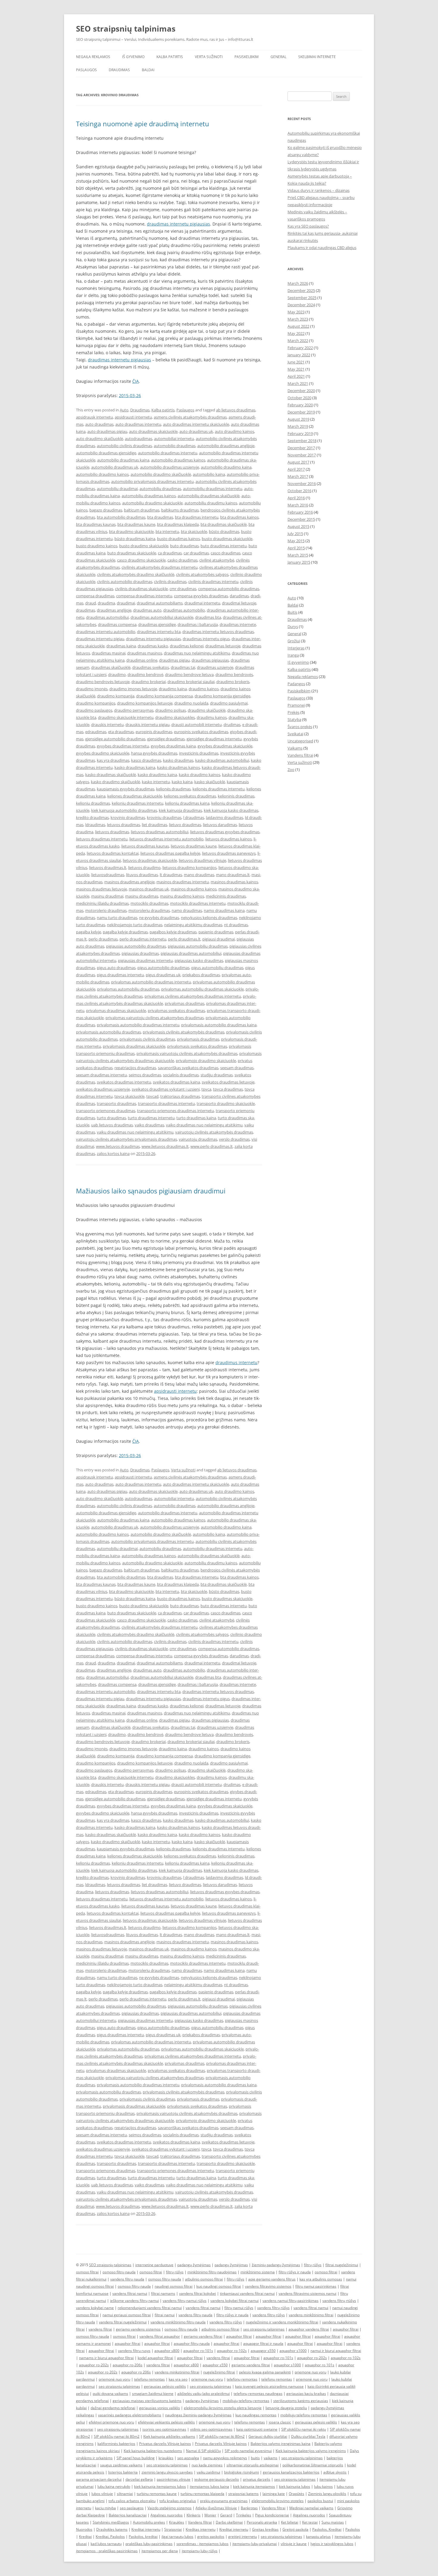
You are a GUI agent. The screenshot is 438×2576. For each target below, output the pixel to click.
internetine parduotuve (154, 2265)
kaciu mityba (105, 2508)
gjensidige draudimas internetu (214, 739)
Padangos (296, 684)
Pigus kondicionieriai (272, 2515)
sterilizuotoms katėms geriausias (301, 2401)
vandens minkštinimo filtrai (311, 2315)
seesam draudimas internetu (101, 1075)
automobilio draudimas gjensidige (106, 453)
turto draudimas (111, 1118)
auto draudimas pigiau (107, 431)
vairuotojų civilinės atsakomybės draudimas (214, 1132)
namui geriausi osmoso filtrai (127, 2315)
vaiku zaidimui (208, 2472)
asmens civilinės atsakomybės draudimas (190, 417)
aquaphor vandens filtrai (309, 2329)
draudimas (86, 610)
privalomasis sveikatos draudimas (197, 1046)
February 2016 (300, 512)
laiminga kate (274, 2494)
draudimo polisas (171, 710)
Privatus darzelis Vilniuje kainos (165, 2444)
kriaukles (166, 2458)
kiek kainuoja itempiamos (254, 2486)
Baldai (148, 70)
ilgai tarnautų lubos (177, 2537)
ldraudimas (95, 825)
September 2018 (302, 441)
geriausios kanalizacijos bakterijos (291, 2472)
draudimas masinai (109, 653)
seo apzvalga (188, 2458)
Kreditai (85, 2537)
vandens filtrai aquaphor (160, 2336)
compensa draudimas (95, 596)
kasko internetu (156, 782)
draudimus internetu (236, 1362)
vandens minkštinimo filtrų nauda (178, 2322)
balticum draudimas (142, 510)
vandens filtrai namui (130, 2293)
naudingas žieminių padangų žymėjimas (198, 2415)
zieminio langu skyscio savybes (167, 2472)
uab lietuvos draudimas (112, 1125)
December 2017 (301, 448)
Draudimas (119, 70)
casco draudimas (226, 553)
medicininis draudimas (226, 896)
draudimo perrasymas (134, 710)
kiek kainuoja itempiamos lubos (160, 2486)
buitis (255, 2458)
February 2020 (300, 405)
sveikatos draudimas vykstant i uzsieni (166, 1089)
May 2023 (296, 312)
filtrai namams (163, 2293)
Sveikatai (295, 734)
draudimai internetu (202, 603)
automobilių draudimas (160, 489)
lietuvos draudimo (144, 868)
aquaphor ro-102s (232, 2351)
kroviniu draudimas (164, 817)
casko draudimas (182, 560)
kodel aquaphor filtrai (155, 2358)
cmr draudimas (183, 589)
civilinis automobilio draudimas (125, 582)
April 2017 (296, 469)
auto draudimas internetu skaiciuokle (196, 424)
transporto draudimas (117, 1103)
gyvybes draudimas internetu (123, 746)
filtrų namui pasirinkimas (316, 2286)
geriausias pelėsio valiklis (165, 2386)
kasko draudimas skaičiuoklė (111, 775)
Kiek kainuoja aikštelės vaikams (169, 2436)
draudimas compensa (117, 624)
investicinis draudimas (199, 753)
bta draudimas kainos (239, 517)
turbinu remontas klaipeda (202, 2494)
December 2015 (301, 519)
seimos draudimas (145, 1075)
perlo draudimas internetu (143, 939)
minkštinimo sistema (258, 2272)
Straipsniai (173, 2529)
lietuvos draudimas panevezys (229, 853)
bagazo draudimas (106, 510)
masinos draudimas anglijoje (129, 882)
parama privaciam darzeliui (99, 2479)
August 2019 (298, 419)
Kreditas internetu (201, 2529)
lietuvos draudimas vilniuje (202, 860)
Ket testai (310, 2522)
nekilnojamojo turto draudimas (135, 925)
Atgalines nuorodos (167, 2515)
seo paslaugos (132, 2508)
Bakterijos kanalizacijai (128, 2515)
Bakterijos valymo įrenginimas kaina (281, 2444)
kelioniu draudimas (93, 803)
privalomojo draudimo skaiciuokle (206, 1061)
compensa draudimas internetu (144, 596)
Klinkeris (194, 2515)
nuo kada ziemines (207, 2465)
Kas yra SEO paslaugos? (308, 226)
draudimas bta (208, 617)
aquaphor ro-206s (128, 2365)
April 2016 (296, 498)
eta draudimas (121, 732)
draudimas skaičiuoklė (111, 667)
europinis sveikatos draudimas (201, 732)
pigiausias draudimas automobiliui (191, 953)
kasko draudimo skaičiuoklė (115, 782)
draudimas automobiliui (107, 617)
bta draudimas (160, 517)
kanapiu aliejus (318, 2537)
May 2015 (296, 541)
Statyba (294, 719)
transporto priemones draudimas (106, 1111)
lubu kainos (323, 2486)
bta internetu (167, 531)
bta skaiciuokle (194, 531)
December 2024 (301, 305)
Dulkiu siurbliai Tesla (308, 2436)
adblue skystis (335, 2472)
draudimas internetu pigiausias (178, 224)
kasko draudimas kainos (178, 767)
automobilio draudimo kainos (102, 474)
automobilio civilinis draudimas (124, 446)
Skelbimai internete (317, 57)
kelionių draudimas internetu (138, 803)
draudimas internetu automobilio (106, 632)
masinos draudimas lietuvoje (101, 889)
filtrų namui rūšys (239, 2308)
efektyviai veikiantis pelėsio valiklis (166, 2422)
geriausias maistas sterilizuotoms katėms (147, 2401)
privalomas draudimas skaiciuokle (116, 1010)
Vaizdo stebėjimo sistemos (170, 2508)
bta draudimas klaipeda (178, 524)
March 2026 (298, 283)
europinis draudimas (154, 732)
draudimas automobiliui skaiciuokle (162, 617)
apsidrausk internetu (94, 417)
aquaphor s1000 (293, 2351)
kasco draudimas (146, 760)
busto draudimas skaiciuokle (227, 539)
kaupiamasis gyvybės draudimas (126, 789)
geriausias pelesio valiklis (316, 2422)
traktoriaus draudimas (180, 1096)
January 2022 (299, 355)
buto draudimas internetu (224, 546)
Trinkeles (244, 2515)
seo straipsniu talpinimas (264, 2329)
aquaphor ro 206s (136, 2372)
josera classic (280, 2422)
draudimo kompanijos (96, 703)
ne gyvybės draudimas (159, 918)
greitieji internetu (243, 2537)
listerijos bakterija (123, 2472)
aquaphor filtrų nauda (192, 2343)
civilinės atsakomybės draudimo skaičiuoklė (136, 574)
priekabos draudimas (201, 975)
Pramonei (296, 705)
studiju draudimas (217, 1075)
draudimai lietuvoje (239, 603)
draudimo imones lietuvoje (133, 689)
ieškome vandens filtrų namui (134, 2301)
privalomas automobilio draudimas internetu (151, 982)
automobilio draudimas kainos (178, 460)
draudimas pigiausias (210, 660)
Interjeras (296, 648)
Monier (210, 2515)
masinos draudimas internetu (183, 882)
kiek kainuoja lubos (295, 2486)
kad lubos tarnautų (106, 2544)
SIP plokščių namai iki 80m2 (117, 2436)
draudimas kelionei (187, 646)
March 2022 (298, 341)
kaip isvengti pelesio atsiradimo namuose (269, 2386)
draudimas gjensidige (157, 624)
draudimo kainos (204, 689)
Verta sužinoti (209, 57)
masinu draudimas (142, 896)
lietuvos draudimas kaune (194, 846)
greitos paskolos (211, 2537)
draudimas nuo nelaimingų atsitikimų (197, 653)
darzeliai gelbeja (139, 2479)
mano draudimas (199, 875)
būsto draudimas (224, 531)
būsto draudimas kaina (135, 539)
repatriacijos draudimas (135, 1068)
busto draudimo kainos (97, 546)
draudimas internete (238, 624)
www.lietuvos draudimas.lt (165, 1146)
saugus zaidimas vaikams (121, 2465)
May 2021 (296, 369)
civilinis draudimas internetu (213, 582)
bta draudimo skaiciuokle (131, 531)
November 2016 (302, 484)
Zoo (291, 769)
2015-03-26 (130, 395)
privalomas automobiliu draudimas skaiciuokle (202, 989)
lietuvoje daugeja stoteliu (286, 2408)
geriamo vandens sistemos (138, 2329)
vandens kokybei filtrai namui (234, 2301)
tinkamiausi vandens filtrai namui (247, 2293)
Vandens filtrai (300, 755)
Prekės (293, 712)
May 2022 (296, 333)
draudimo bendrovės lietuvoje (103, 682)
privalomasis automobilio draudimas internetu (138, 1025)
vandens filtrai (100, 2329)
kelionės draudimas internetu (219, 789)
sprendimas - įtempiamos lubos (202, 2544)
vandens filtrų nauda (127, 2279)
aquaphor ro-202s (312, 2358)
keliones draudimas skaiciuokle (135, 796)
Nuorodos (84, 2529)
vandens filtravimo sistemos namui (307, 2293)
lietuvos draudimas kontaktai (113, 853)
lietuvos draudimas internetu (102, 839)
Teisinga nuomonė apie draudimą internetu (143, 124)
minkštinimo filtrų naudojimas (212, 2272)
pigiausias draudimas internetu (145, 960)
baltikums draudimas (180, 510)
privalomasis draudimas (198, 1039)
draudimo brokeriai (149, 682)
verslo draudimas (234, 1139)
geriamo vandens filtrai (203, 2336)
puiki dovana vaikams (110, 2394)
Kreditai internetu (146, 2529)
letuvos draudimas (124, 825)
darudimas (239, 596)
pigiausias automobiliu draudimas (198, 946)
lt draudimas (171, 875)
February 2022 (300, 348)
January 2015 (299, 562)
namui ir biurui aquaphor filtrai (336, 2351)
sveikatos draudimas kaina (176, 1082)
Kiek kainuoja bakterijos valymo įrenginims (311, 2451)
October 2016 (299, 491)
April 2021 (296, 376)
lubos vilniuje (102, 2494)
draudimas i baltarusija (198, 624)
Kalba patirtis (170, 57)
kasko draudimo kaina (157, 775)
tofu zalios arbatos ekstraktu (132, 2501)
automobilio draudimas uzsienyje (170, 467)
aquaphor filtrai (346, 2329)
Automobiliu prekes (149, 2522)
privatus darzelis (257, 2479)
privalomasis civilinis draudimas (147, 1039)
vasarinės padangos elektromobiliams (130, 2415)
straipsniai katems (243, 2494)
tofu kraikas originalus (178, 2501)
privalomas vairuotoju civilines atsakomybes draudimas (155, 1018)
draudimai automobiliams (160, 603)
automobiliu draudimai (117, 489)
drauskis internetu (107, 725)
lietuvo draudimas (185, 825)
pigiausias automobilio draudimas (136, 946)
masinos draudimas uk (149, 889)
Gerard (226, 2515)
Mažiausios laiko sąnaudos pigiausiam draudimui (151, 1191)
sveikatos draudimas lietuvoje (228, 1082)
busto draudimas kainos (178, 539)
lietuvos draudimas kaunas (145, 846)
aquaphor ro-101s (198, 2351)
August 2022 (298, 326)
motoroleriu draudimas (149, 910)
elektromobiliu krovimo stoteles (278, 2501)
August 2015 (298, 526)
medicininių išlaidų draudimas (102, 903)
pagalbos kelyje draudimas (173, 932)
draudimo (117, 674)
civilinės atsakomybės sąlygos (202, 574)
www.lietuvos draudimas (118, 1146)
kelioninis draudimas (236, 796)
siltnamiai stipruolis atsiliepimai (253, 2465)
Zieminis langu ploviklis (327, 2494)
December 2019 (301, 412)
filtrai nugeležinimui (342, 2265)
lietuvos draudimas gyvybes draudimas (225, 832)
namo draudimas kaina (224, 910)
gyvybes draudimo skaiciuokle (103, 753)
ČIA (136, 381)
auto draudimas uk (196, 431)
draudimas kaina (121, 646)
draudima (106, 603)
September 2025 (302, 298)
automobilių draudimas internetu (213, 489)
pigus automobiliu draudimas (217, 968)
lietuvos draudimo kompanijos (190, 868)
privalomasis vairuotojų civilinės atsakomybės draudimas (187, 1053)
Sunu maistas (333, 2522)
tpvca (206, 1089)
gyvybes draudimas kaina (173, 746)
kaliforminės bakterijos (116, 2444)
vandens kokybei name (95, 2308)
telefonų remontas (149, 2379)
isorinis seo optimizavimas (164, 2429)
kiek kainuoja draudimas (180, 810)
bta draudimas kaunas (96, 524)
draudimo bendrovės (234, 674)
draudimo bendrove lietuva (189, 674)
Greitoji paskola (295, 2529)
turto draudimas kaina (196, 1118)
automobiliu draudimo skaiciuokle (152, 503)
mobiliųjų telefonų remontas (246, 2401)
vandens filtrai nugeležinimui (123, 2322)
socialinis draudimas (181, 1075)
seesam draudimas (237, 1068)
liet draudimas (154, 825)
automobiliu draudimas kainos (149, 496)
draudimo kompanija (116, 696)
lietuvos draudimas (112, 832)
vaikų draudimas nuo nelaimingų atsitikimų (135, 1132)
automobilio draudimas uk (115, 467)
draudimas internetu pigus (206, 639)
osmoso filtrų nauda (119, 2272)
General (278, 57)
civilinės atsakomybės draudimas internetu (160, 567)
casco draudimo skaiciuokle (141, 560)
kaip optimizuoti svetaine (257, 2429)
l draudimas (194, 817)
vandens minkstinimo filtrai (177, 2372)
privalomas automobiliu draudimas (128, 989)
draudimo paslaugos (94, 710)
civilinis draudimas (170, 582)
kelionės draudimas (173, 789)
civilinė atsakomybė (217, 560)
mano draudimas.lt (233, 875)
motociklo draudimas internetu (198, 903)
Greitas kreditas (265, 2529)
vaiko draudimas (149, 1125)
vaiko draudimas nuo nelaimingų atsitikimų (204, 1125)
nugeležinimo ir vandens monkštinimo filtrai (282, 2322)
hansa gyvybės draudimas (154, 753)
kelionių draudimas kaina (187, 803)
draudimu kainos (212, 717)
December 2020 (301, 391)
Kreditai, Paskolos (110, 2537)
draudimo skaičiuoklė (207, 710)
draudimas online (142, 660)
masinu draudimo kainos (182, 896)
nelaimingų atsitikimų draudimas (193, 925)
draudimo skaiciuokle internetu (126, 717)
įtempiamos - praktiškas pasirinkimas (107, 2551)
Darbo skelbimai (229, 2522)
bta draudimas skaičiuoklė (224, 524)
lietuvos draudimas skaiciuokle (150, 860)
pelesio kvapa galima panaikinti (265, 2372)
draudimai (126, 603)
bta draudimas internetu (197, 517)
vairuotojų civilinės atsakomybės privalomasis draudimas (126, 1139)
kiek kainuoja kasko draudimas (231, 810)
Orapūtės (296, 2494)
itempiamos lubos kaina (209, 2486)
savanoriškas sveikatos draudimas (188, 1068)
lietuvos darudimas (220, 825)
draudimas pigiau (174, 660)
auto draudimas (99, 424)
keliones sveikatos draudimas (190, 796)
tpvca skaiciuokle (129, 1096)
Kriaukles (177, 2522)
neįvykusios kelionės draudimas (209, 918)
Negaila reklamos (93, 57)
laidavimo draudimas (225, 817)
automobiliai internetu (174, 439)
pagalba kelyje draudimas (125, 932)
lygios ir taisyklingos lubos (332, 2544)
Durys (293, 626)
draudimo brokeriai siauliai (191, 682)
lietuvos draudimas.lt (108, 868)
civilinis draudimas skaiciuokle (141, 589)
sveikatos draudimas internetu (124, 1082)
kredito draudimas (92, 817)
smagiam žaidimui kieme (153, 2394)
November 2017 (302, 455)
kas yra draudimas (113, 760)
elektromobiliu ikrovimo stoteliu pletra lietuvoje (223, 2408)
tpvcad (152, 1096)
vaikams (271, 2458)
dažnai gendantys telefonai (113, 2408)
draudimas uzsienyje (215, 667)
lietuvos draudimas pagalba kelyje (170, 853)
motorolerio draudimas (106, 910)
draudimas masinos (145, 653)
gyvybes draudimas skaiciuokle (225, 746)
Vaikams (295, 748)
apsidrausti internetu (133, 417)
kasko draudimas (178, 760)
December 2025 (301, 290)
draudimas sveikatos (151, 667)
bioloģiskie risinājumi (241, 2472)
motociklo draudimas (149, 903)
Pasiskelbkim (247, 57)
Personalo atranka (262, 2522)
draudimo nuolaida (191, 703)
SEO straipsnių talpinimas (126, 29)
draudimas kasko (153, 646)
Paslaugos (86, 70)
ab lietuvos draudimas (236, 410)
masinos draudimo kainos (194, 889)
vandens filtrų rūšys (273, 2308)
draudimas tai (183, 667)
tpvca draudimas (228, 1089)
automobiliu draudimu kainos (211, 503)
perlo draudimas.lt (184, 939)
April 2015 (296, 548)
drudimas (232, 725)
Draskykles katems (112, 2529)
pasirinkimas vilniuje (174, 2479)
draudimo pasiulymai (229, 703)
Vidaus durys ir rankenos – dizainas (319, 190)
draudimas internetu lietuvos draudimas (218, 632)
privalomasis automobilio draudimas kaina (219, 1025)
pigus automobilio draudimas (163, 968)
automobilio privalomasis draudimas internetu (152, 481)
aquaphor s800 (167, 2351)
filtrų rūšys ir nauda (295, 2272)
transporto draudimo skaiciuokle (226, 1103)
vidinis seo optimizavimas (211, 2429)
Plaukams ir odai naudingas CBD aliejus (322, 248)
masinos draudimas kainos (234, 882)
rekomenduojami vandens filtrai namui (150, 2308)
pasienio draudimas (216, 932)
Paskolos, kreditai (143, 2537)
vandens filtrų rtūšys (339, 2301)
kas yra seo (178, 2379)
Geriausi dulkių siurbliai (268, 2436)
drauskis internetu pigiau (147, 725)
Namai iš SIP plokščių (203, 2451)
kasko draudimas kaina (135, 767)
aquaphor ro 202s (103, 2372)
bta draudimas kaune (136, 524)
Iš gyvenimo (133, 57)
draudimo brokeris (233, 682)
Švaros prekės (300, 727)
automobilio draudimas (175, 446)
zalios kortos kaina (113, 1153)
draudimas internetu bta (159, 632)
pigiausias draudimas (140, 953)
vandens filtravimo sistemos (268, 2286)
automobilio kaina (209, 474)
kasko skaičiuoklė (210, 782)
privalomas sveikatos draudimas (176, 1010)
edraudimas (96, 732)
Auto (124, 410)
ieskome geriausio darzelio (217, 2479)
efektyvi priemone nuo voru (111, 2422)
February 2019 (300, 433)
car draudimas (196, 553)
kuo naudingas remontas (256, 2415)
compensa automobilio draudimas (229, 589)
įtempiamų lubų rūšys (200, 2551)
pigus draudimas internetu (120, 975)
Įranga (293, 655)
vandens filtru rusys (134, 2351)
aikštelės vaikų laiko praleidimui (204, 2394)
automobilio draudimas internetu (168, 453)
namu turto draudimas (117, 918)
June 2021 (296, 362)
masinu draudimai (107, 896)
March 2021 (298, 383)
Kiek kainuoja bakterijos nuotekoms (153, 2451)
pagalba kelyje (88, 932)
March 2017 (298, 476)
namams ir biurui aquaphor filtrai (106, 2358)
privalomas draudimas (185, 1003)
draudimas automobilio (184, 610)
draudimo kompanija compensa (164, 696)
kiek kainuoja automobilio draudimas (124, 810)
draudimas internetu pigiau (100, 639)
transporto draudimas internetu (166, 1103)
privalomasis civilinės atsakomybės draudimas (184, 1032)
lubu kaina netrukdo (114, 2486)
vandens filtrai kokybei (198, 2293)
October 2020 (299, 398)
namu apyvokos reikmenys (225, 2458)
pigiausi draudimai (219, 939)
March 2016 (298, 505)
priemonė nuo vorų (114, 2379)
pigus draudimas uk (163, 975)
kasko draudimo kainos (199, 775)
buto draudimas (184, 546)
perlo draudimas (103, 939)
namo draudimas (187, 910)
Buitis (292, 612)
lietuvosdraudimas (108, 875)
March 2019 (298, 426)
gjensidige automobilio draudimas (115, 739)
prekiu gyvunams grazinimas (224, 2501)
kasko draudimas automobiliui (222, 760)
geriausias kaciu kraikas (306, 2394)
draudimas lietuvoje (223, 646)
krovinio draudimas (128, 817)
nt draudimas (236, 925)
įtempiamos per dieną (160, 2551)
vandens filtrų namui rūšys (185, 2301)
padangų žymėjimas (194, 2265)
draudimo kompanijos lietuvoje (145, 703)
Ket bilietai (290, 2522)
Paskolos (353, 2529)
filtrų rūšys (313, 2265)
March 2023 (298, 319)
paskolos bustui (320, 2501)
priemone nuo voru (310, 2372)
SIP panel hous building (136, 2458)
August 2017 (298, 462)
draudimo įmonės (92, 689)
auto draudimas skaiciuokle (153, 431)
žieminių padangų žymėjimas (276, 2265)
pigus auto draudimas (116, 968)
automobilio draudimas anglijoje (226, 446)
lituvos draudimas (142, 875)
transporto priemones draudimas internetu (175, 1111)
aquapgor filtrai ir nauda (263, 2343)
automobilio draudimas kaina (123, 460)
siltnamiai (125, 2494)
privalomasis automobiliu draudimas (108, 1032)
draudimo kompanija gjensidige (222, 696)
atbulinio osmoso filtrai (204, 2279)
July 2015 (295, 534)
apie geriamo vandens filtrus (272, 2279)
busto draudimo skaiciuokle (144, 546)
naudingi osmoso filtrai (174, 2286)
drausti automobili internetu (197, 725)
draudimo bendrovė (145, 674)
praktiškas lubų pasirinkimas (149, 2544)
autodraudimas (139, 439)
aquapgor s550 (263, 2351)
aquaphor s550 (215, 2365)
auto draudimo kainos (234, 431)
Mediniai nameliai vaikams (311, 2508)
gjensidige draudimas (166, 739)
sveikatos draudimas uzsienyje (103, 1089)
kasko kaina (182, 782)
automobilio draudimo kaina (226, 467)
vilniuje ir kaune (294, 2544)
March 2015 (298, 555)
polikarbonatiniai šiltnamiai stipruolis (313, 2465)
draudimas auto (147, 610)
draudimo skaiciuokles (175, 717)
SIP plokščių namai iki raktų (304, 2429)
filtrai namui (165, 2315)
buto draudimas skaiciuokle (132, 553)
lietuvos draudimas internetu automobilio (166, 839)
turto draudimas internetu (151, 1118)
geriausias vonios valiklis (160, 2408)
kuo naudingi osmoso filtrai (219, 2286)
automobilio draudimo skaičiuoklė (161, 474)
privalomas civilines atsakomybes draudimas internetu (193, 996)
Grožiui (294, 641)
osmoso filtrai (87, 2272)
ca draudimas (170, 553)
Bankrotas (249, 2508)
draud (91, 603)
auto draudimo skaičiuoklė (100, 439)
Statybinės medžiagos (111, 2522)
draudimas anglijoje (114, 610)
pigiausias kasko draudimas (199, 960)
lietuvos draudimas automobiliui (160, 832)
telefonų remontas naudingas (258, 2394)
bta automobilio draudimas (121, 517)
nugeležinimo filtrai (219, 2372)
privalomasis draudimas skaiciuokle (134, 1046)
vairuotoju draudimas (198, 1139)
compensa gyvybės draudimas (201, 596)
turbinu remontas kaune (157, 2494)
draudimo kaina (173, 689)
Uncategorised (300, 741)
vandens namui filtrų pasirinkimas (291, 2301)
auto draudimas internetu (138, 424)
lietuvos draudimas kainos (229, 839)
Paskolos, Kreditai (327, 2529)
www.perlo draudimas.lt (212, 1146)
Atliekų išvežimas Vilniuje (216, 2508)
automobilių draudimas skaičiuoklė (209, 496)
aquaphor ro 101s (320, 2365)
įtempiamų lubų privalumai (255, 2544)
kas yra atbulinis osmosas (321, 2279)
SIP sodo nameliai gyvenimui (248, 2451)
